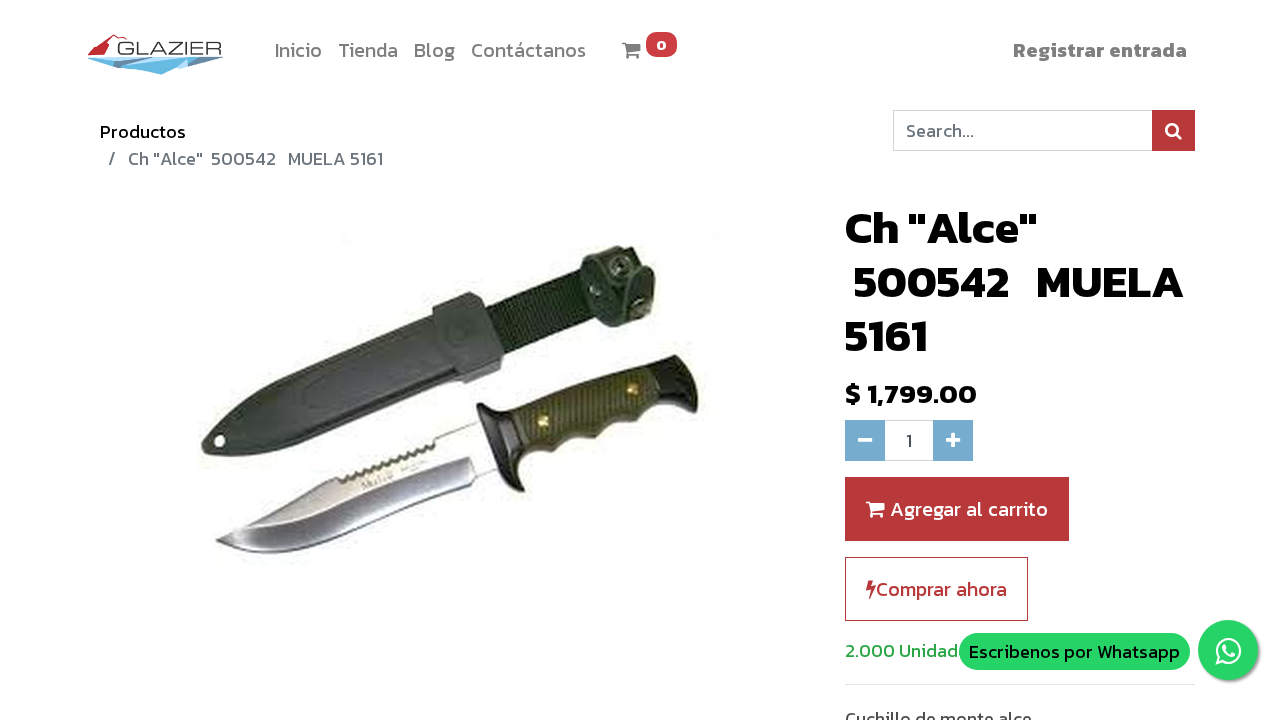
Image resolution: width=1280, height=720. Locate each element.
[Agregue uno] (953, 440)
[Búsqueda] (1173, 130)
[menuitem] (298, 50)
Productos (143, 131)
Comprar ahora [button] (941, 589)
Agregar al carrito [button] (966, 509)
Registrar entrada (1100, 50)
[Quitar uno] (865, 440)
